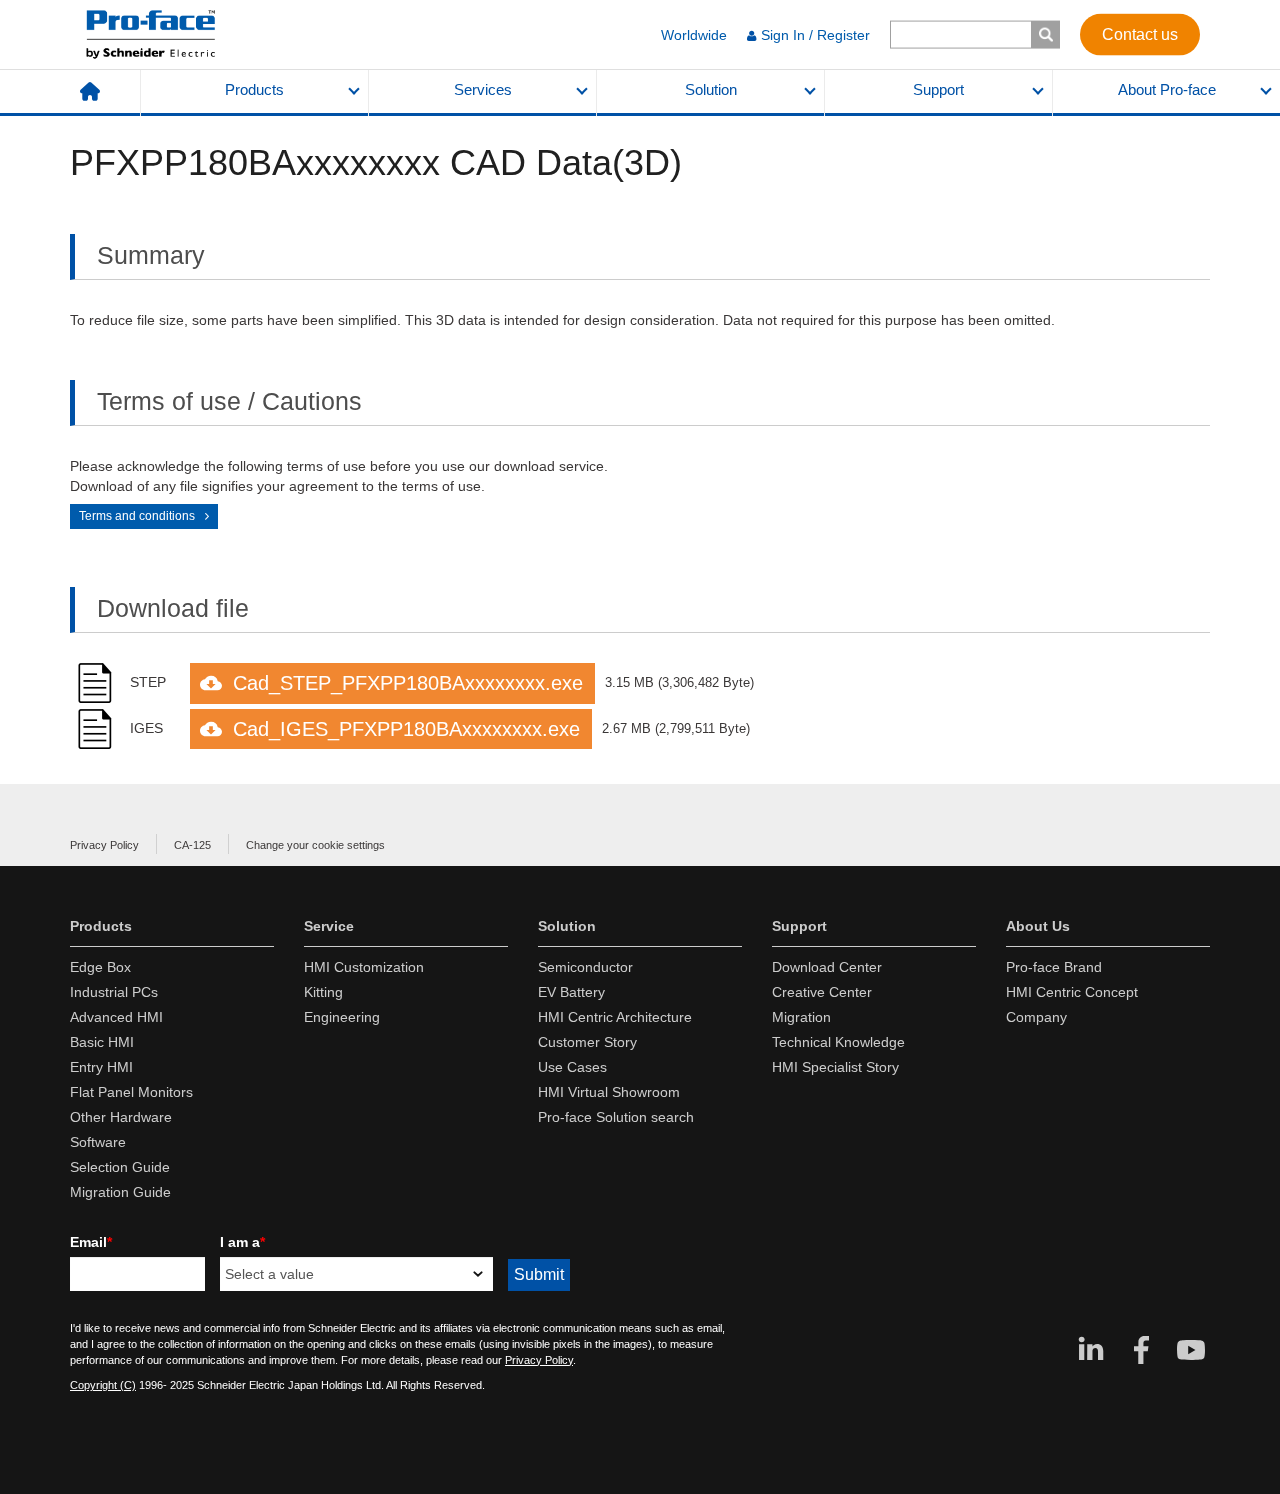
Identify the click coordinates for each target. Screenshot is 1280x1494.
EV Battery (571, 992)
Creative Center (822, 992)
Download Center (827, 967)
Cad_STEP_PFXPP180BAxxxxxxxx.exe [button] (408, 683)
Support (938, 90)
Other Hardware (121, 1117)
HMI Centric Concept (1072, 992)
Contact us (1140, 33)
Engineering (342, 1017)
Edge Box (100, 967)
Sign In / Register (815, 35)
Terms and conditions (137, 516)
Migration (801, 1017)
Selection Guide (120, 1167)
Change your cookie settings (315, 845)
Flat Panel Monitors (131, 1092)
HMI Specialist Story (835, 1067)
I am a (242, 1242)
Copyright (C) (103, 1385)
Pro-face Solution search (616, 1117)
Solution (711, 90)
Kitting (323, 992)
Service (329, 926)
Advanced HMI (116, 1017)
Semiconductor (585, 967)
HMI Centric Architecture (615, 1017)
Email (91, 1242)
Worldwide (694, 35)
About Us (1038, 926)
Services (483, 90)
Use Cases (572, 1067)
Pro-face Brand (1054, 967)
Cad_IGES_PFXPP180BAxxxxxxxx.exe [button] (406, 729)
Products (254, 90)
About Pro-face (1167, 90)
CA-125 (192, 845)
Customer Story (587, 1042)
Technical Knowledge (838, 1042)
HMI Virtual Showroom (609, 1092)
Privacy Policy (104, 845)
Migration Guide (120, 1192)
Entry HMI (101, 1067)
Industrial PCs (114, 992)
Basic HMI (102, 1042)
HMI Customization (364, 967)
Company (1036, 1017)
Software (98, 1142)
